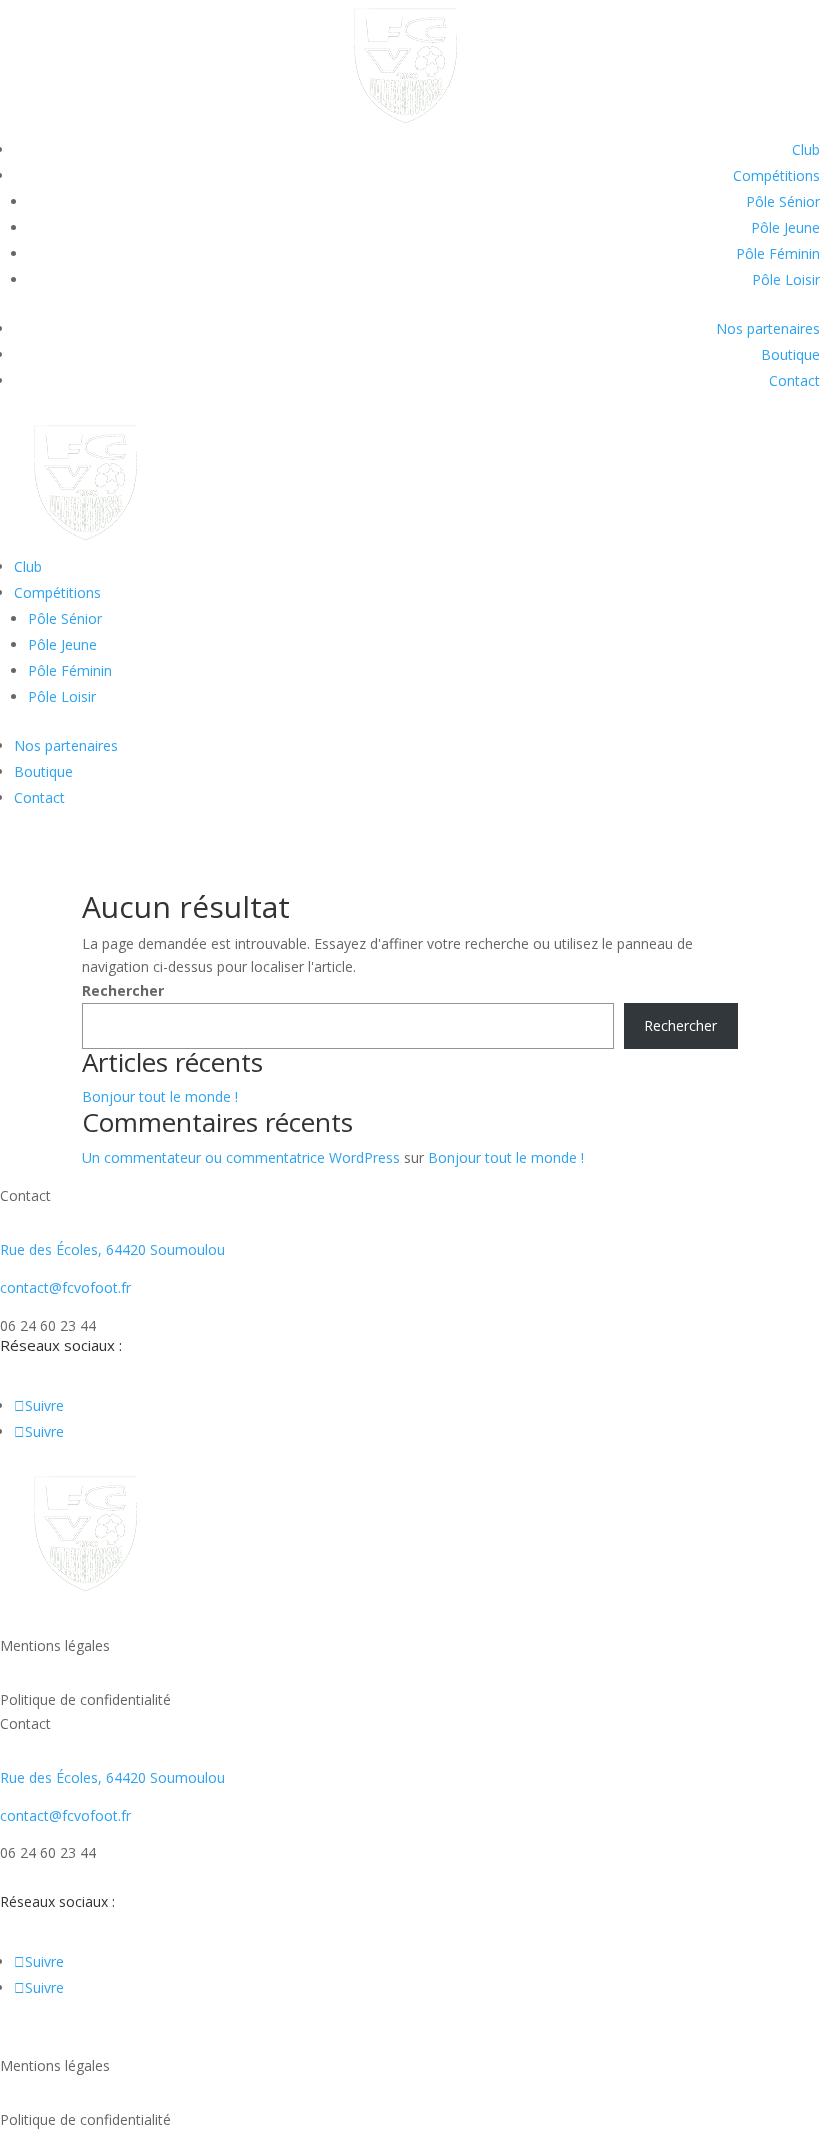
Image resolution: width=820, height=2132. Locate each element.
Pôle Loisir (786, 279)
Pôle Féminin (778, 253)
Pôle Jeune (785, 227)
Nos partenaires (768, 328)
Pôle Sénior (783, 201)
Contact (794, 380)
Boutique (790, 354)
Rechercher (123, 990)
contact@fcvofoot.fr (65, 1287)
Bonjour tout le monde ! (160, 1096)
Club (806, 149)
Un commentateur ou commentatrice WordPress (241, 1157)
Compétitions (776, 175)
